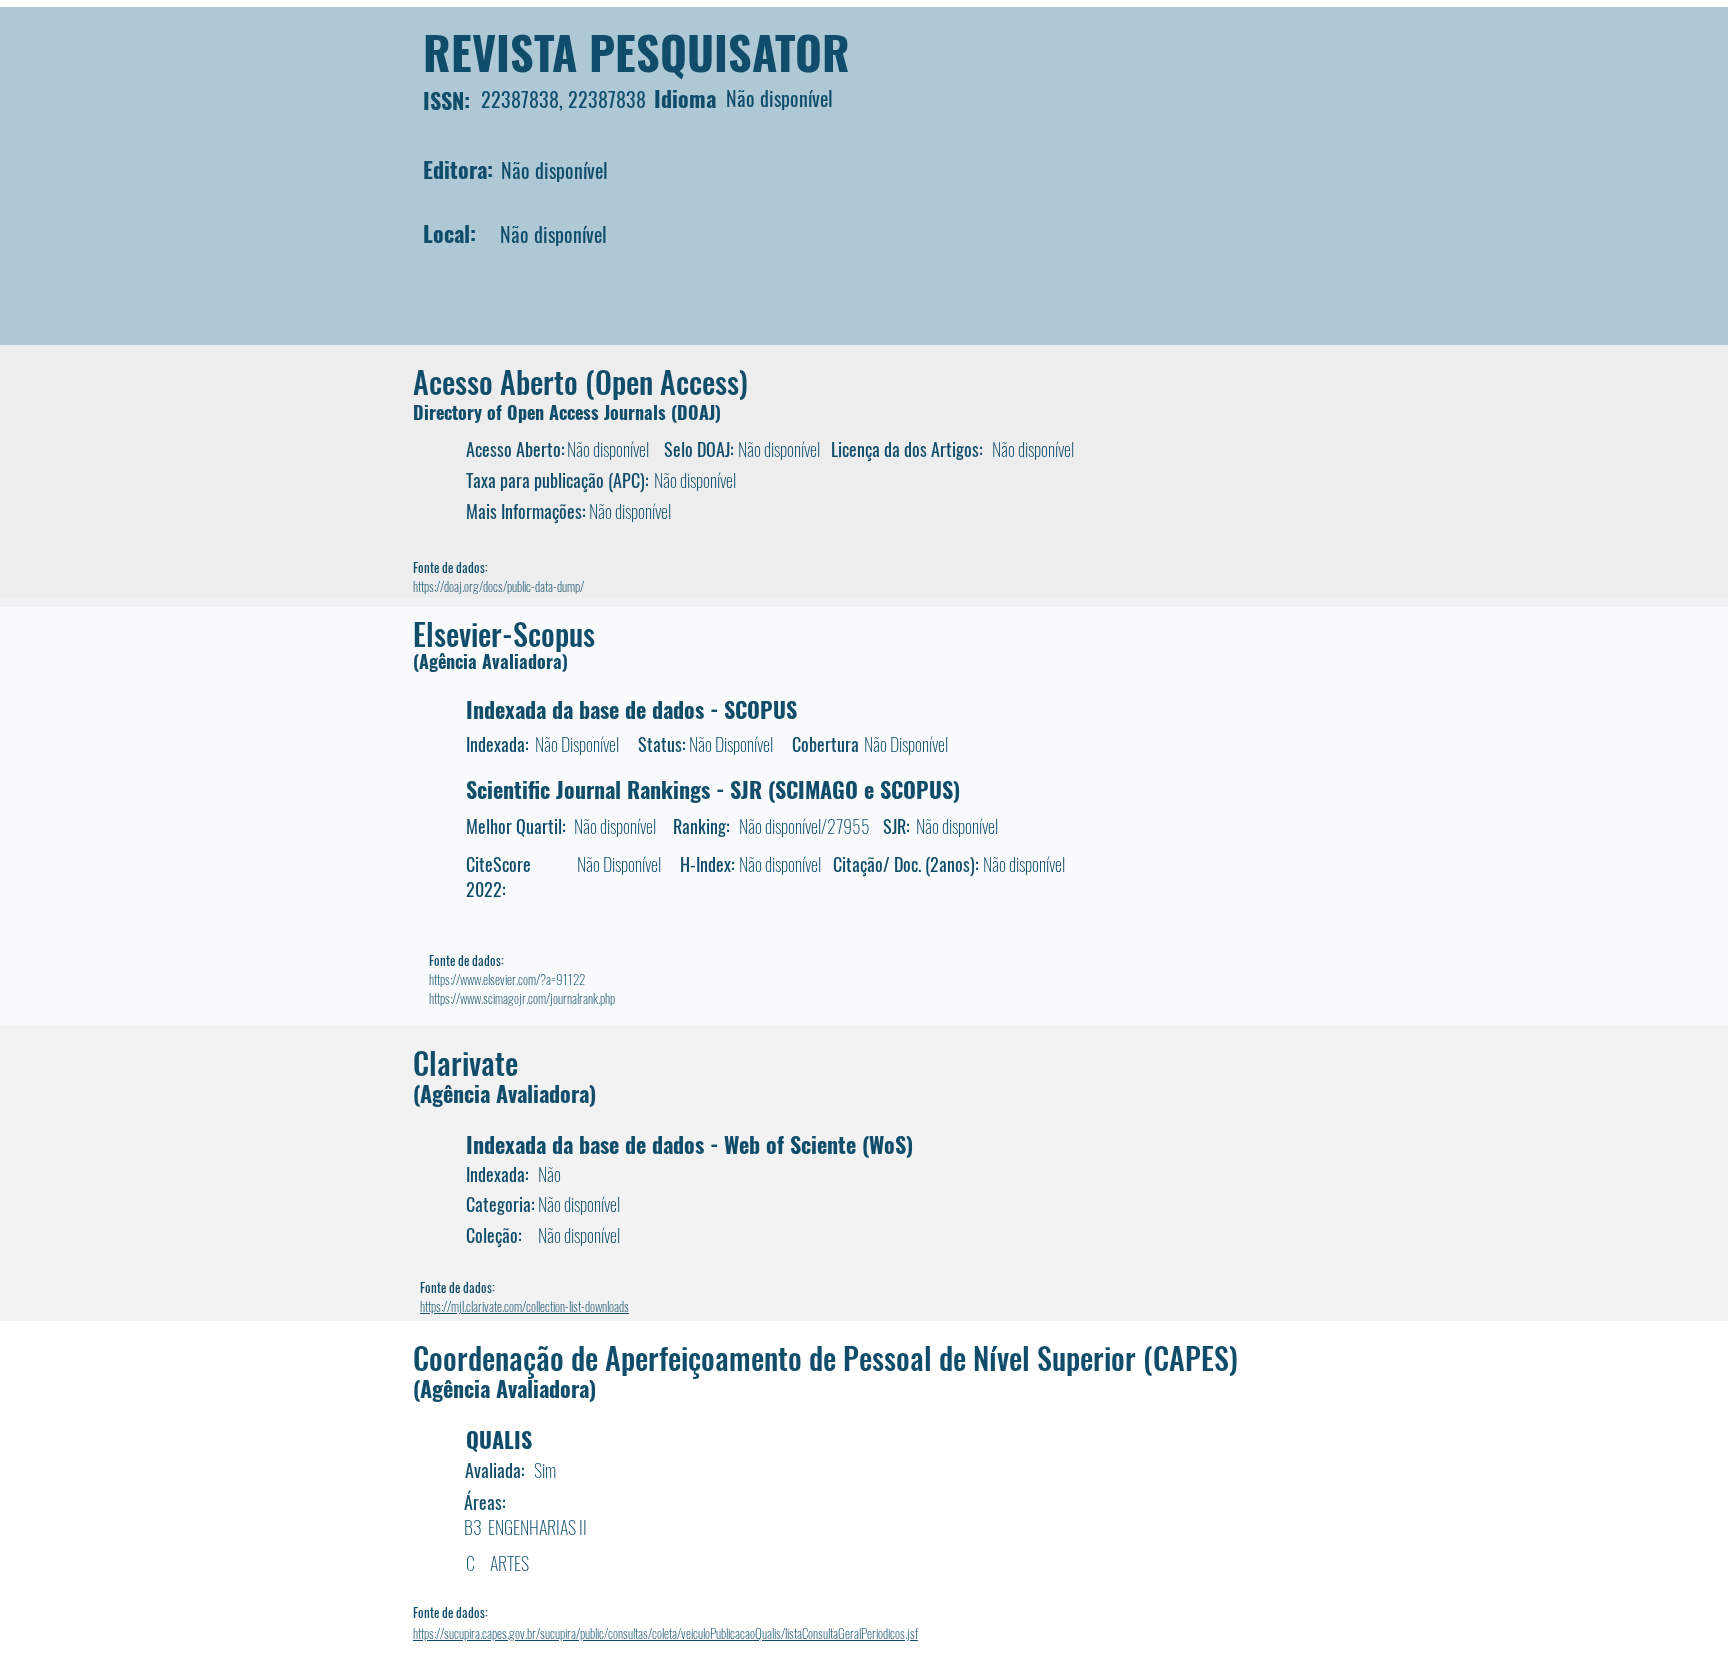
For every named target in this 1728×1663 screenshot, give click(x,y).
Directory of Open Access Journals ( (545, 412)
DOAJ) (699, 412)
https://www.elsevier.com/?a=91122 (507, 979)
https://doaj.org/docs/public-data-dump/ (498, 586)
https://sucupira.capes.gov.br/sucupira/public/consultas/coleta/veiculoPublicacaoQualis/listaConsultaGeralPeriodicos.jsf (665, 1633)
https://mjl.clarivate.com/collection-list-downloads (524, 1306)
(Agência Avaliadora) (490, 661)
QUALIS (499, 1439)
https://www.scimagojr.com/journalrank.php (522, 998)
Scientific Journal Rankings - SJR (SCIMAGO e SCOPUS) (713, 789)
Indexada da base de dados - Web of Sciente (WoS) (689, 1144)
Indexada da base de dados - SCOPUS (631, 709)
